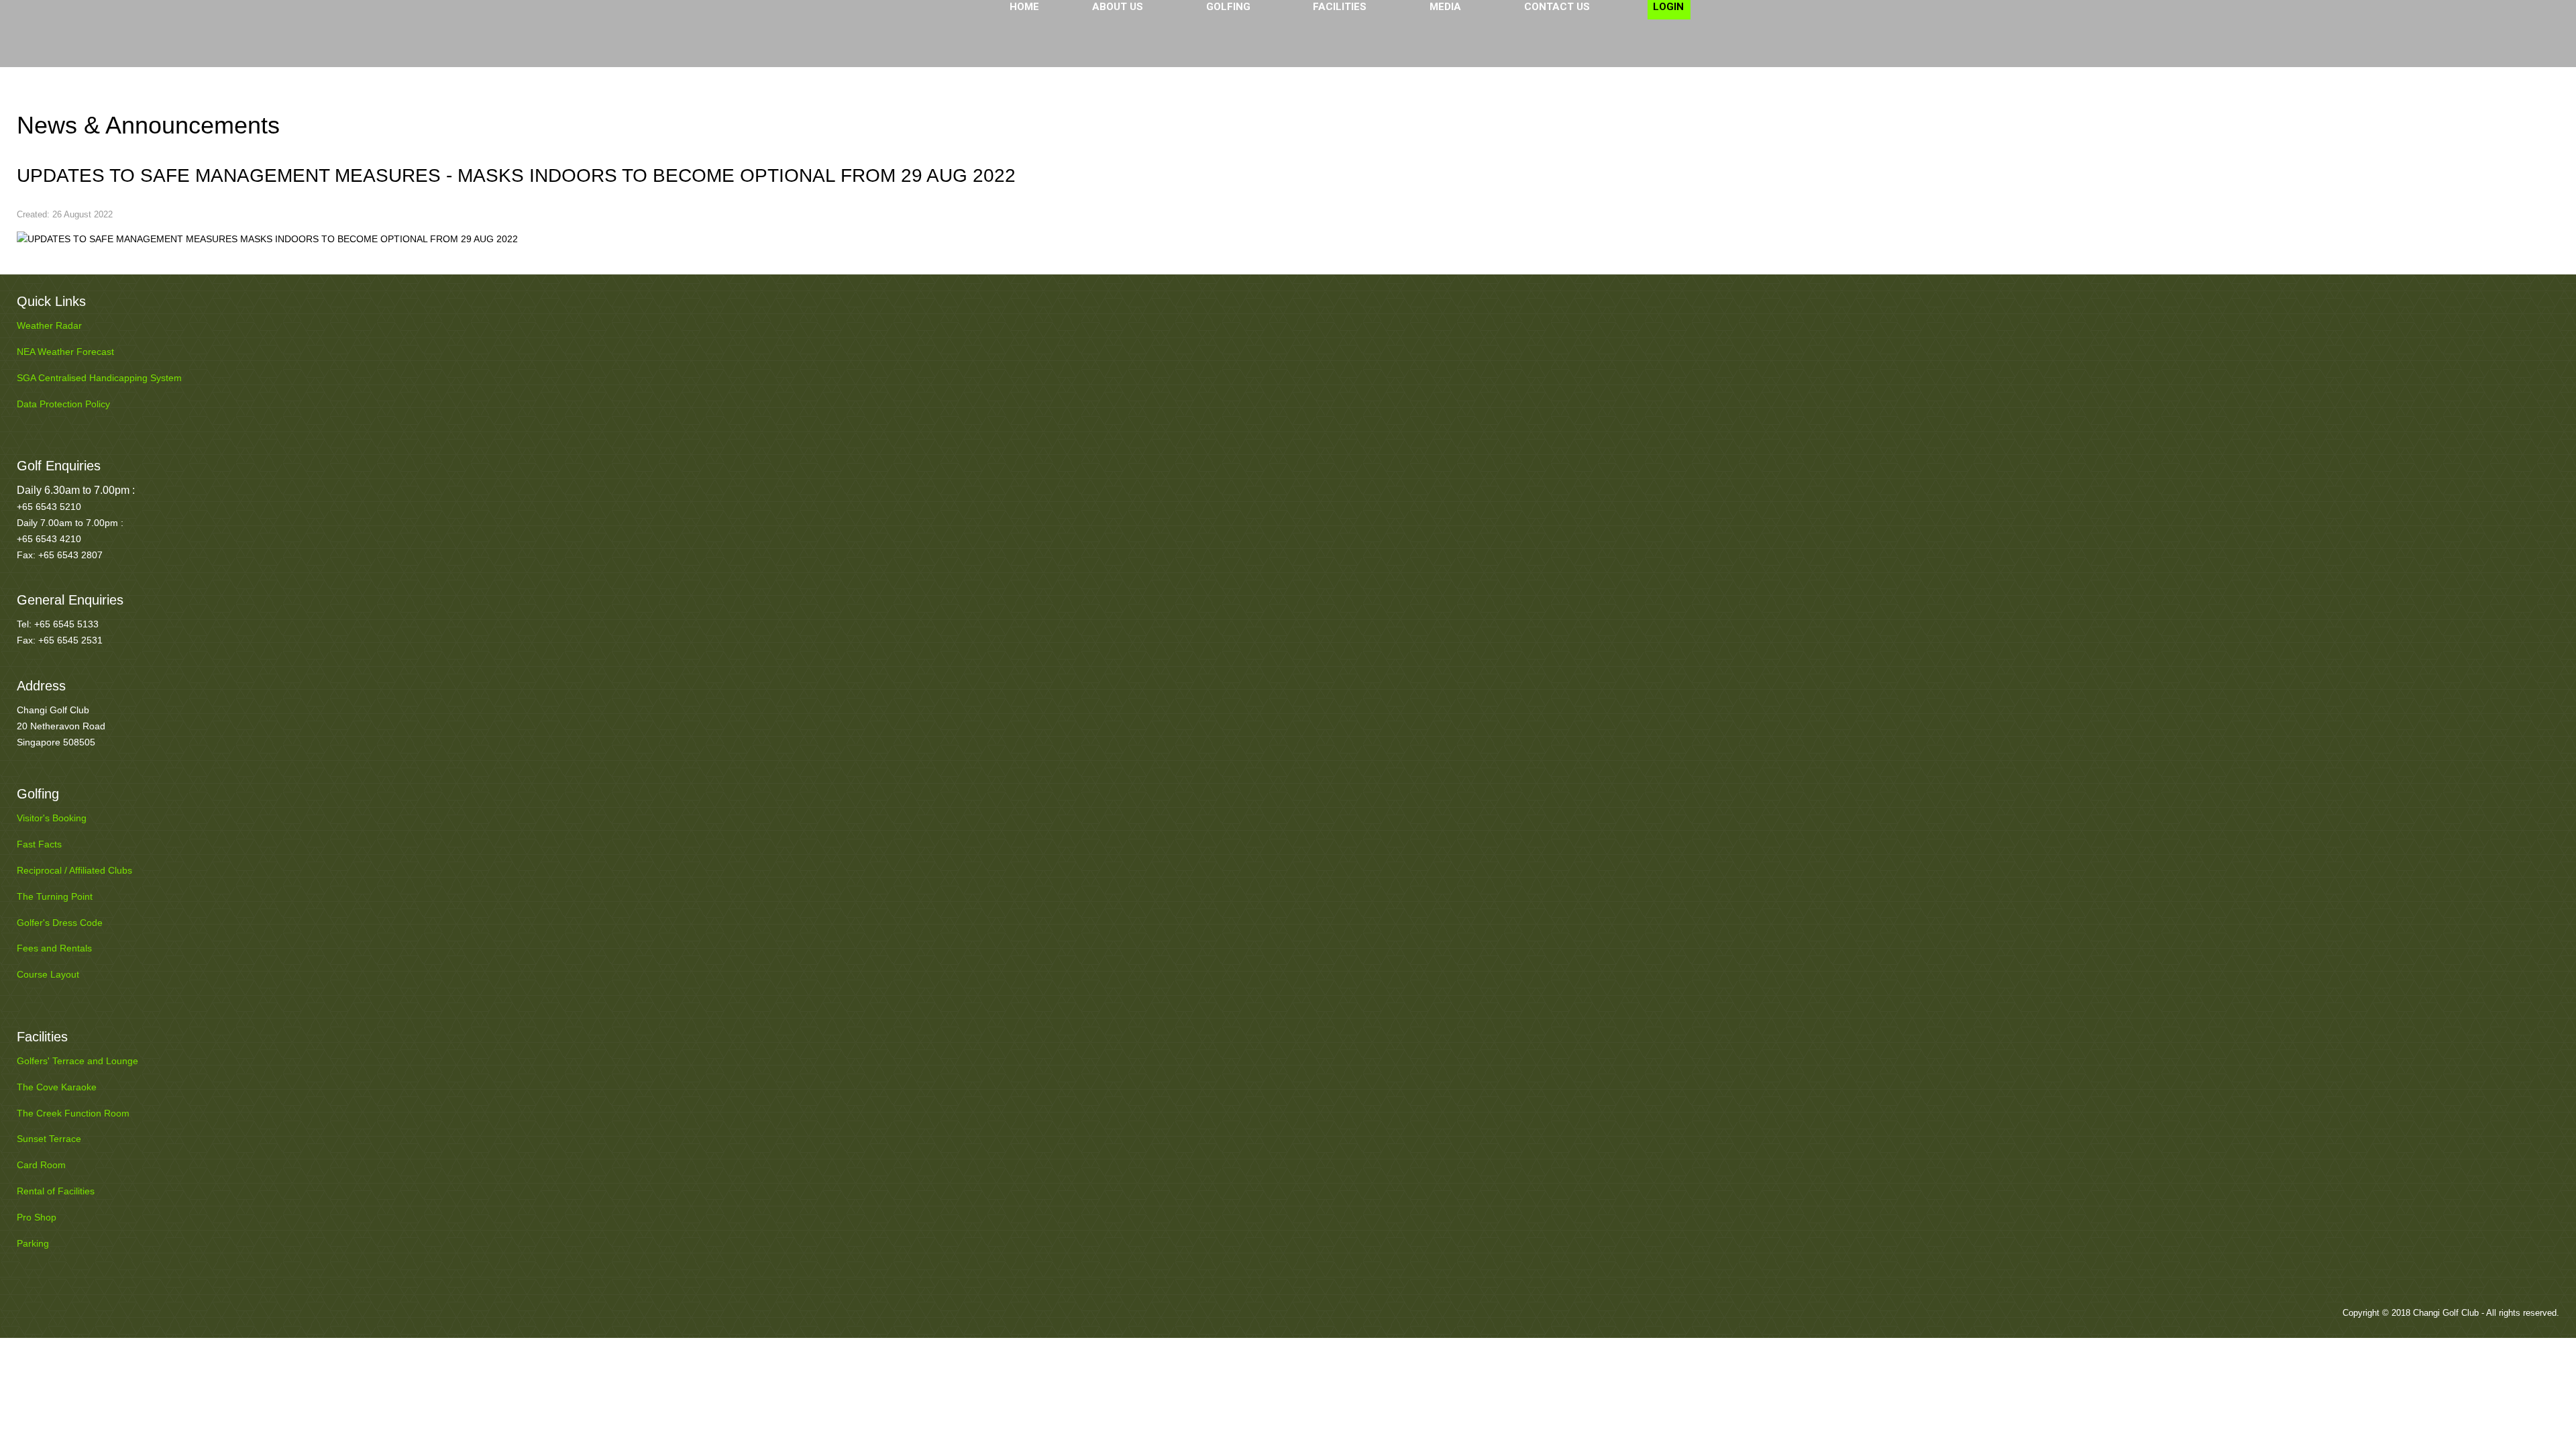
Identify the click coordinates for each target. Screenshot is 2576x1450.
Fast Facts (39, 844)
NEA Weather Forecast (65, 352)
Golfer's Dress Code (60, 923)
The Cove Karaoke (57, 1087)
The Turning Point (55, 896)
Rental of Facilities (56, 1191)
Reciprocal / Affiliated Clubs (74, 870)
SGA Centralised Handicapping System (99, 378)
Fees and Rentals (54, 948)
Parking (33, 1243)
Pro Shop (37, 1217)
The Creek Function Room (73, 1113)
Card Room (41, 1165)
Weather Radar (49, 325)
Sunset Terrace (49, 1139)
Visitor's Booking (52, 818)
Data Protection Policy (63, 404)
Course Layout (48, 974)
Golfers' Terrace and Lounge (77, 1061)
